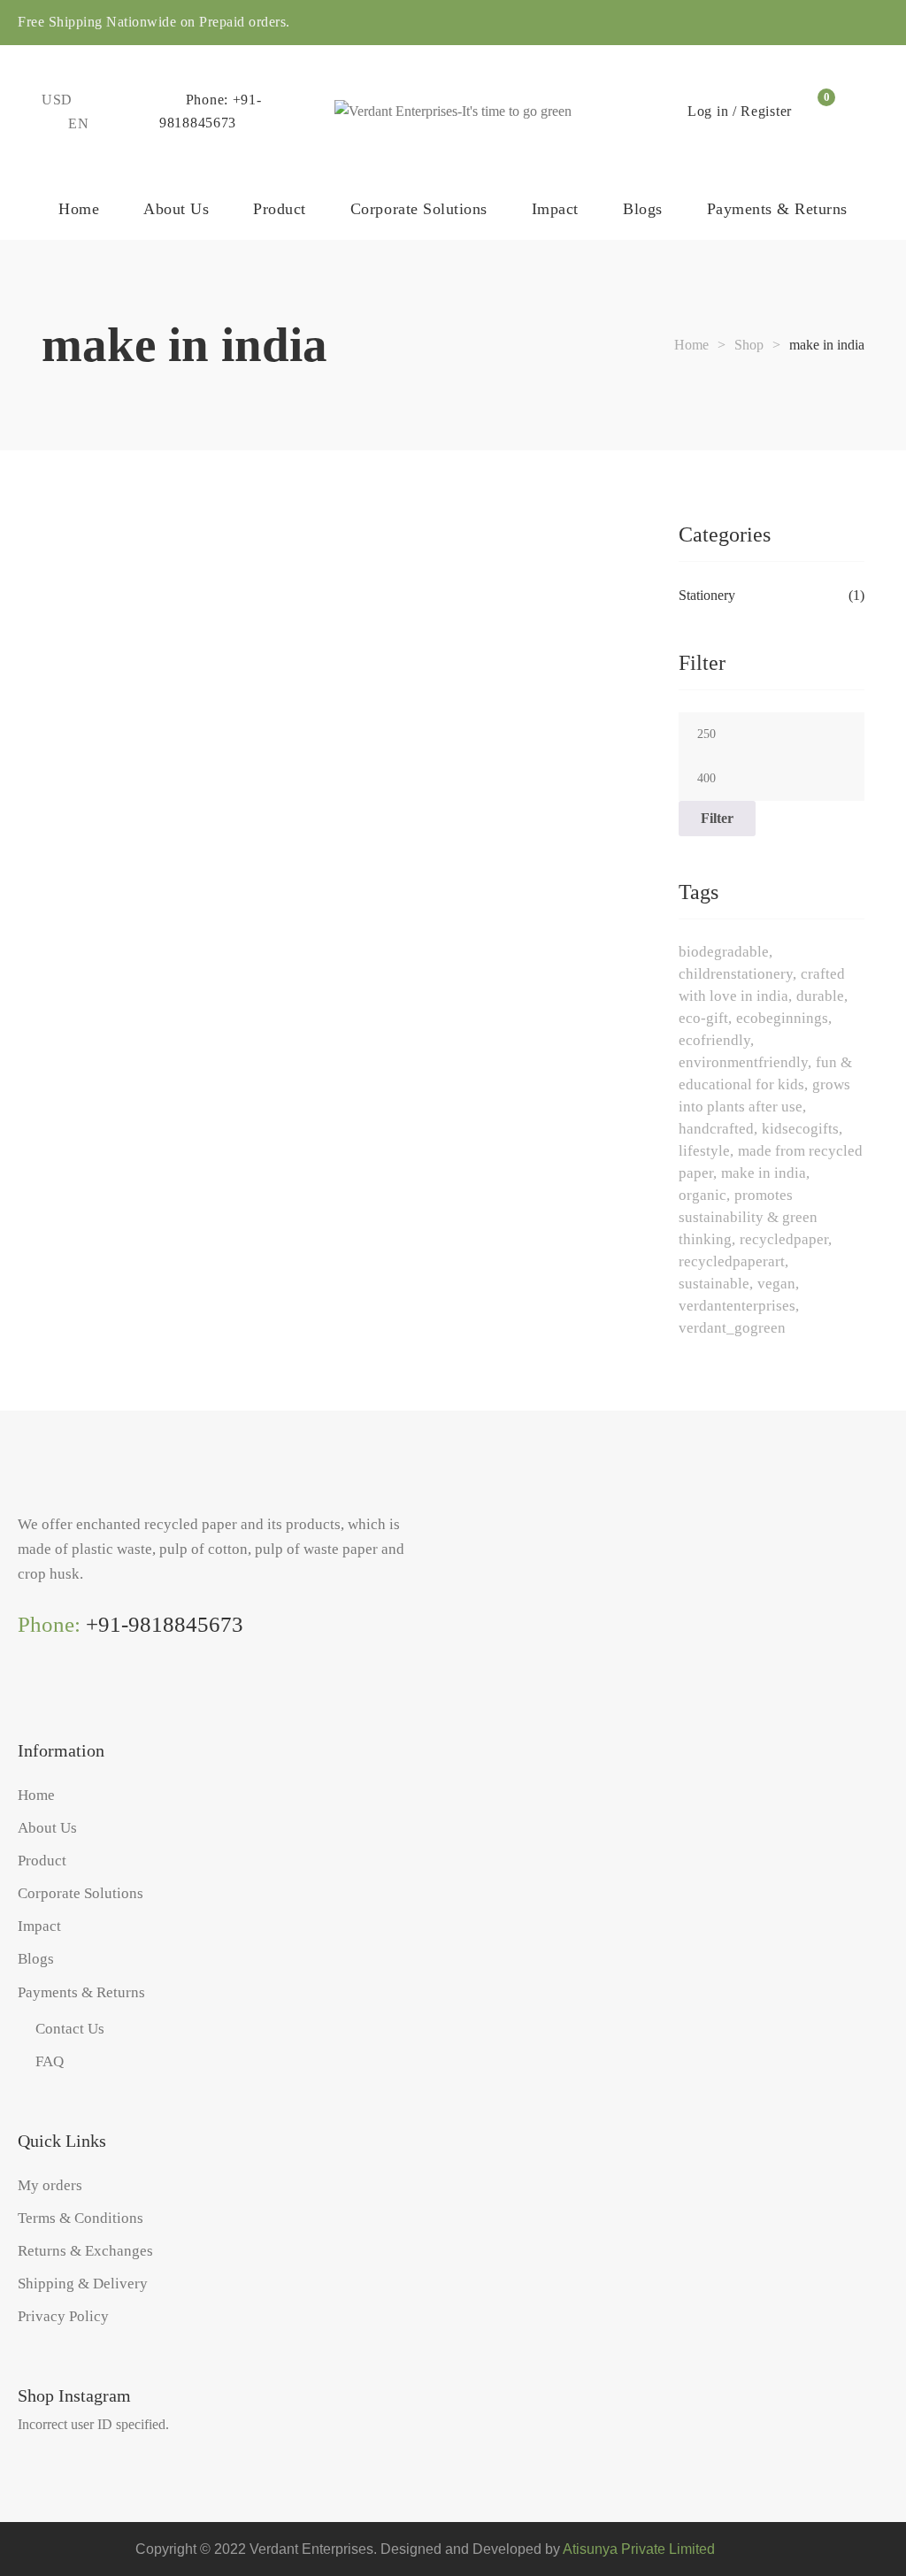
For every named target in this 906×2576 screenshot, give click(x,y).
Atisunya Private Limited (639, 2549)
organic (703, 1195)
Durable (820, 996)
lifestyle (704, 1151)
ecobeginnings (782, 1018)
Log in (708, 111)
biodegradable (724, 952)
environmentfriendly (743, 1062)
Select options (81, 633)
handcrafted (716, 1129)
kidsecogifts (800, 1129)
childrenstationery (736, 974)
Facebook (61, 1695)
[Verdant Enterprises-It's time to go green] (453, 111)
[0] (817, 111)
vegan (776, 1284)
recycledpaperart (732, 1261)
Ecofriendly (714, 1040)
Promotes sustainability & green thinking (748, 1217)
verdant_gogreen (732, 1328)
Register (766, 111)
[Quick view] (47, 692)
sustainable (714, 1284)
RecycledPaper (784, 1239)
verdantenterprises (737, 1306)
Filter (717, 818)
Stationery (707, 595)
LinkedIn (97, 1695)
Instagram (25, 1695)
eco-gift (703, 1018)
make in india (764, 1173)
